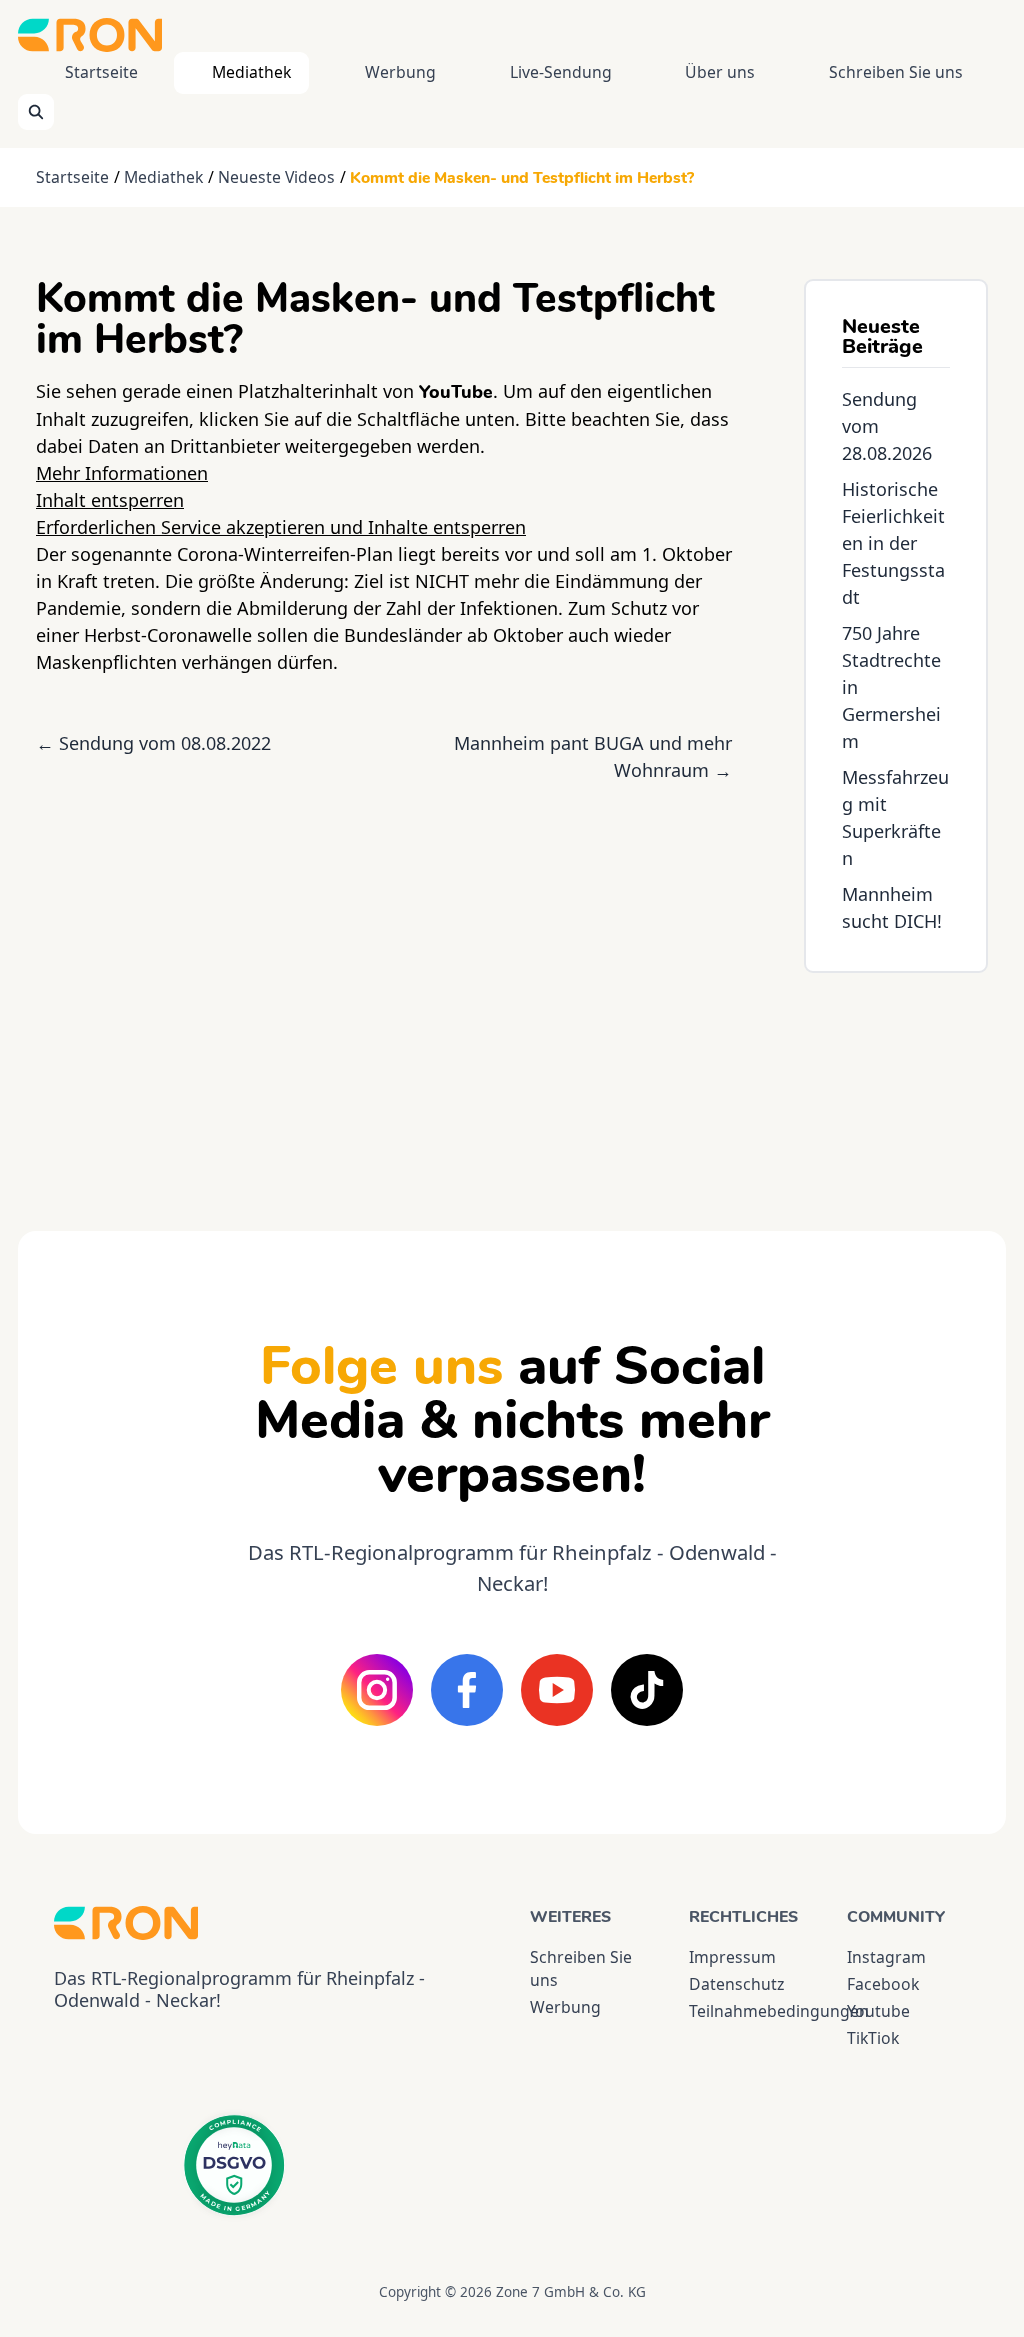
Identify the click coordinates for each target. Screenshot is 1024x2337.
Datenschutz (736, 1984)
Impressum (732, 1957)
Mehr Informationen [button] (122, 473)
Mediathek (251, 72)
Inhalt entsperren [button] (110, 500)
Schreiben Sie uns (896, 72)
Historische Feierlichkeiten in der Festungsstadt (893, 543)
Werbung (400, 72)
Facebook (883, 1984)
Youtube (878, 2011)
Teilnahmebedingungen (750, 2011)
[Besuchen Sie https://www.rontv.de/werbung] (896, 1084)
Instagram (886, 1957)
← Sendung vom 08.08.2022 (153, 743)
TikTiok (873, 2038)
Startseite (101, 72)
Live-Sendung (561, 72)
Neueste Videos (276, 177)
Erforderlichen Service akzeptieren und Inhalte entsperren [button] (281, 527)
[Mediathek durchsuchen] (36, 112)
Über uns (720, 72)
